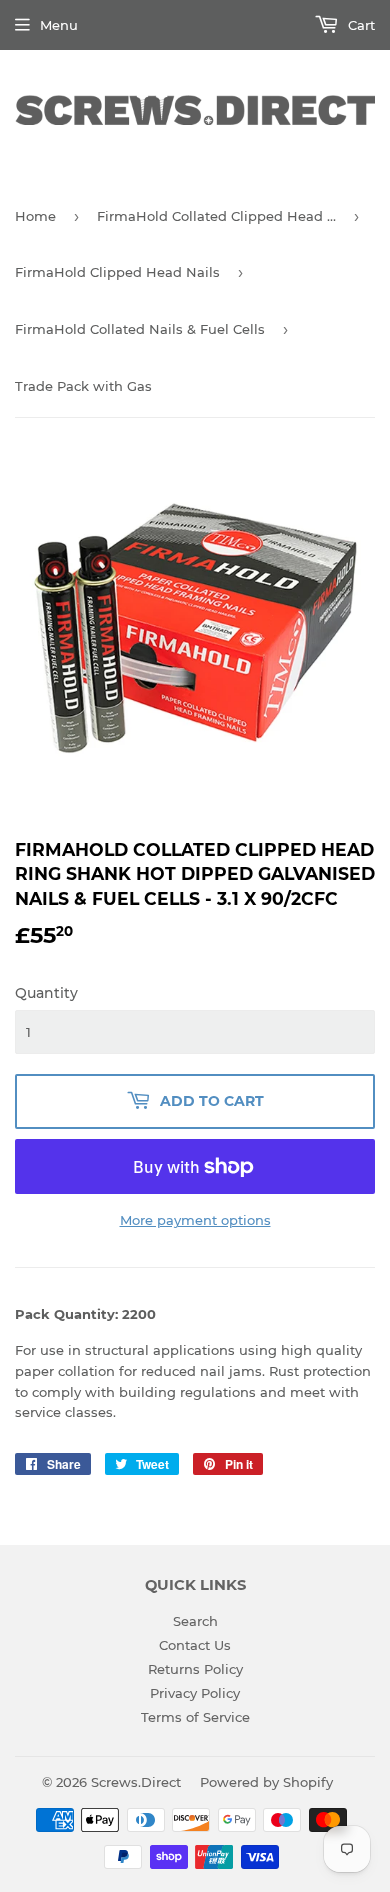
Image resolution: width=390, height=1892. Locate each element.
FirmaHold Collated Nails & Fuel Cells (140, 329)
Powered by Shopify (266, 1782)
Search (195, 1621)
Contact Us (195, 1645)
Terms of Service (195, 1717)
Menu (59, 25)
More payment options (195, 1220)
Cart (359, 25)
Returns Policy (195, 1669)
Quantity (46, 993)
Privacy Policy (195, 1693)
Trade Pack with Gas (83, 386)
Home (35, 216)
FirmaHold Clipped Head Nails (117, 272)
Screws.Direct (136, 1782)
